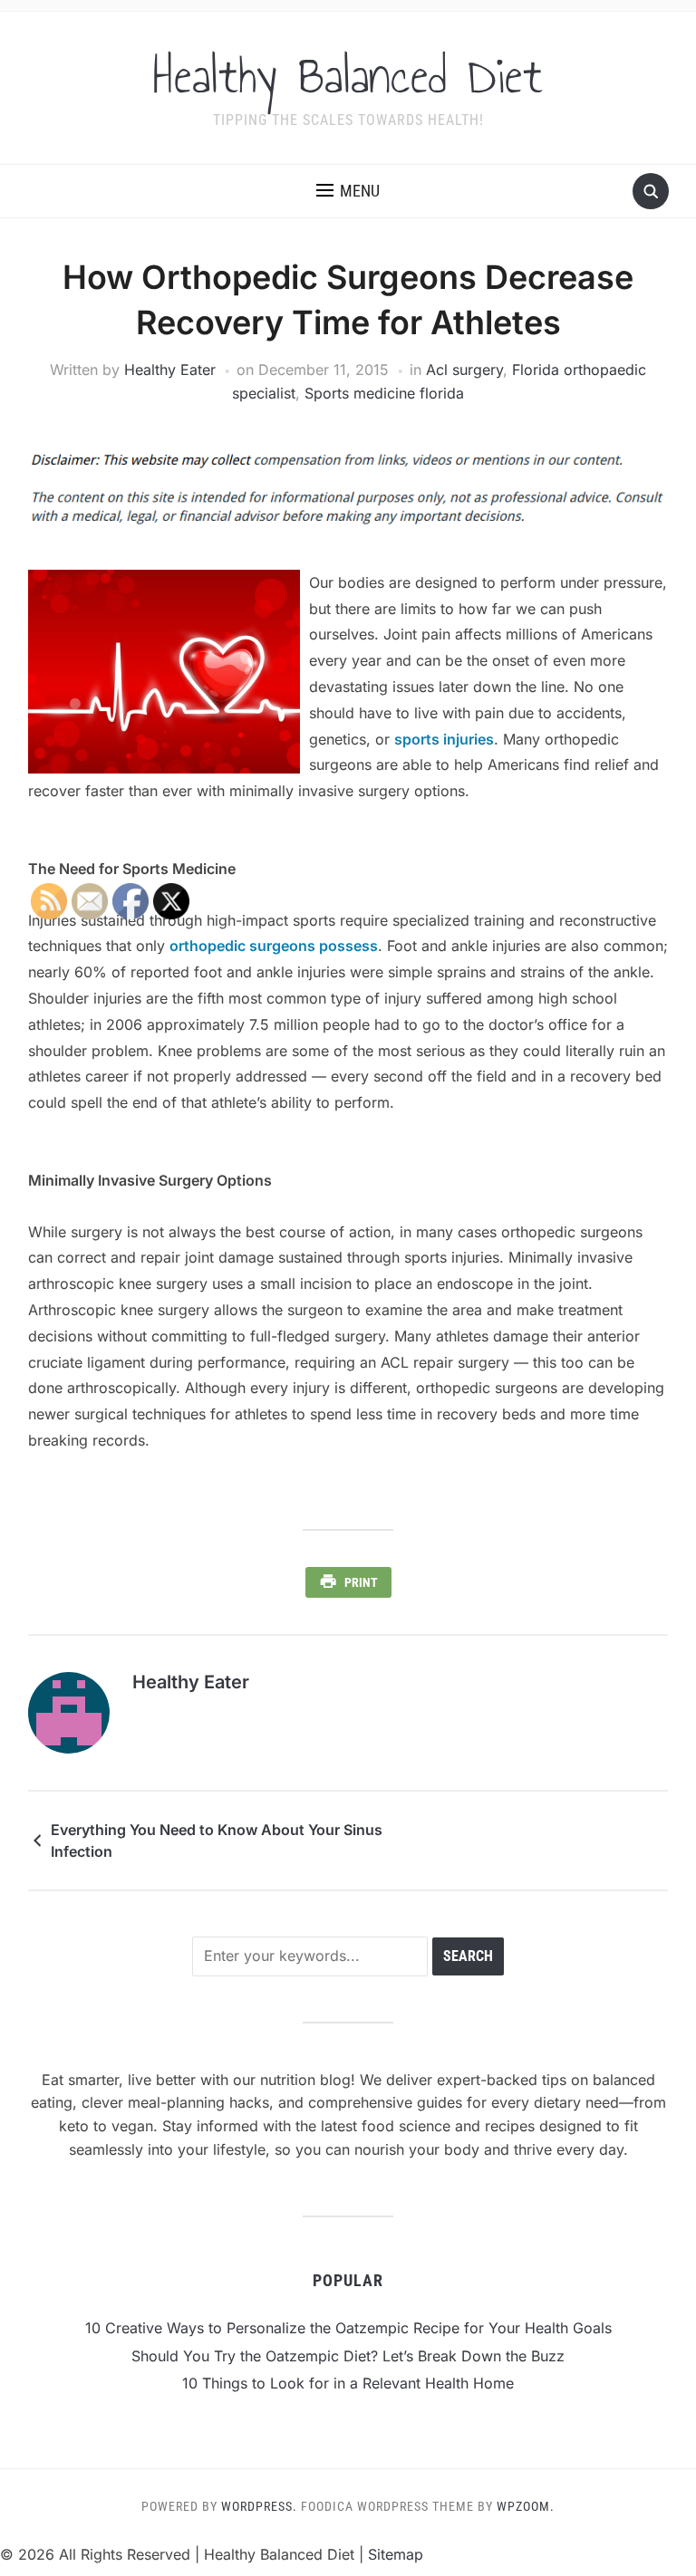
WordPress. (259, 2506)
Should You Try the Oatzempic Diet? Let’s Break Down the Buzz (348, 2356)
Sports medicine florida (384, 393)
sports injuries (444, 739)
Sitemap (396, 2554)
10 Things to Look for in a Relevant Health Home (348, 2383)
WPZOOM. (526, 2506)
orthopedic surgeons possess (274, 946)
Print (361, 1582)
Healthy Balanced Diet (348, 76)
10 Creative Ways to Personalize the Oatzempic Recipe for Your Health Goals (348, 2328)
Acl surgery (464, 370)
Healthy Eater (170, 370)
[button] (348, 191)
